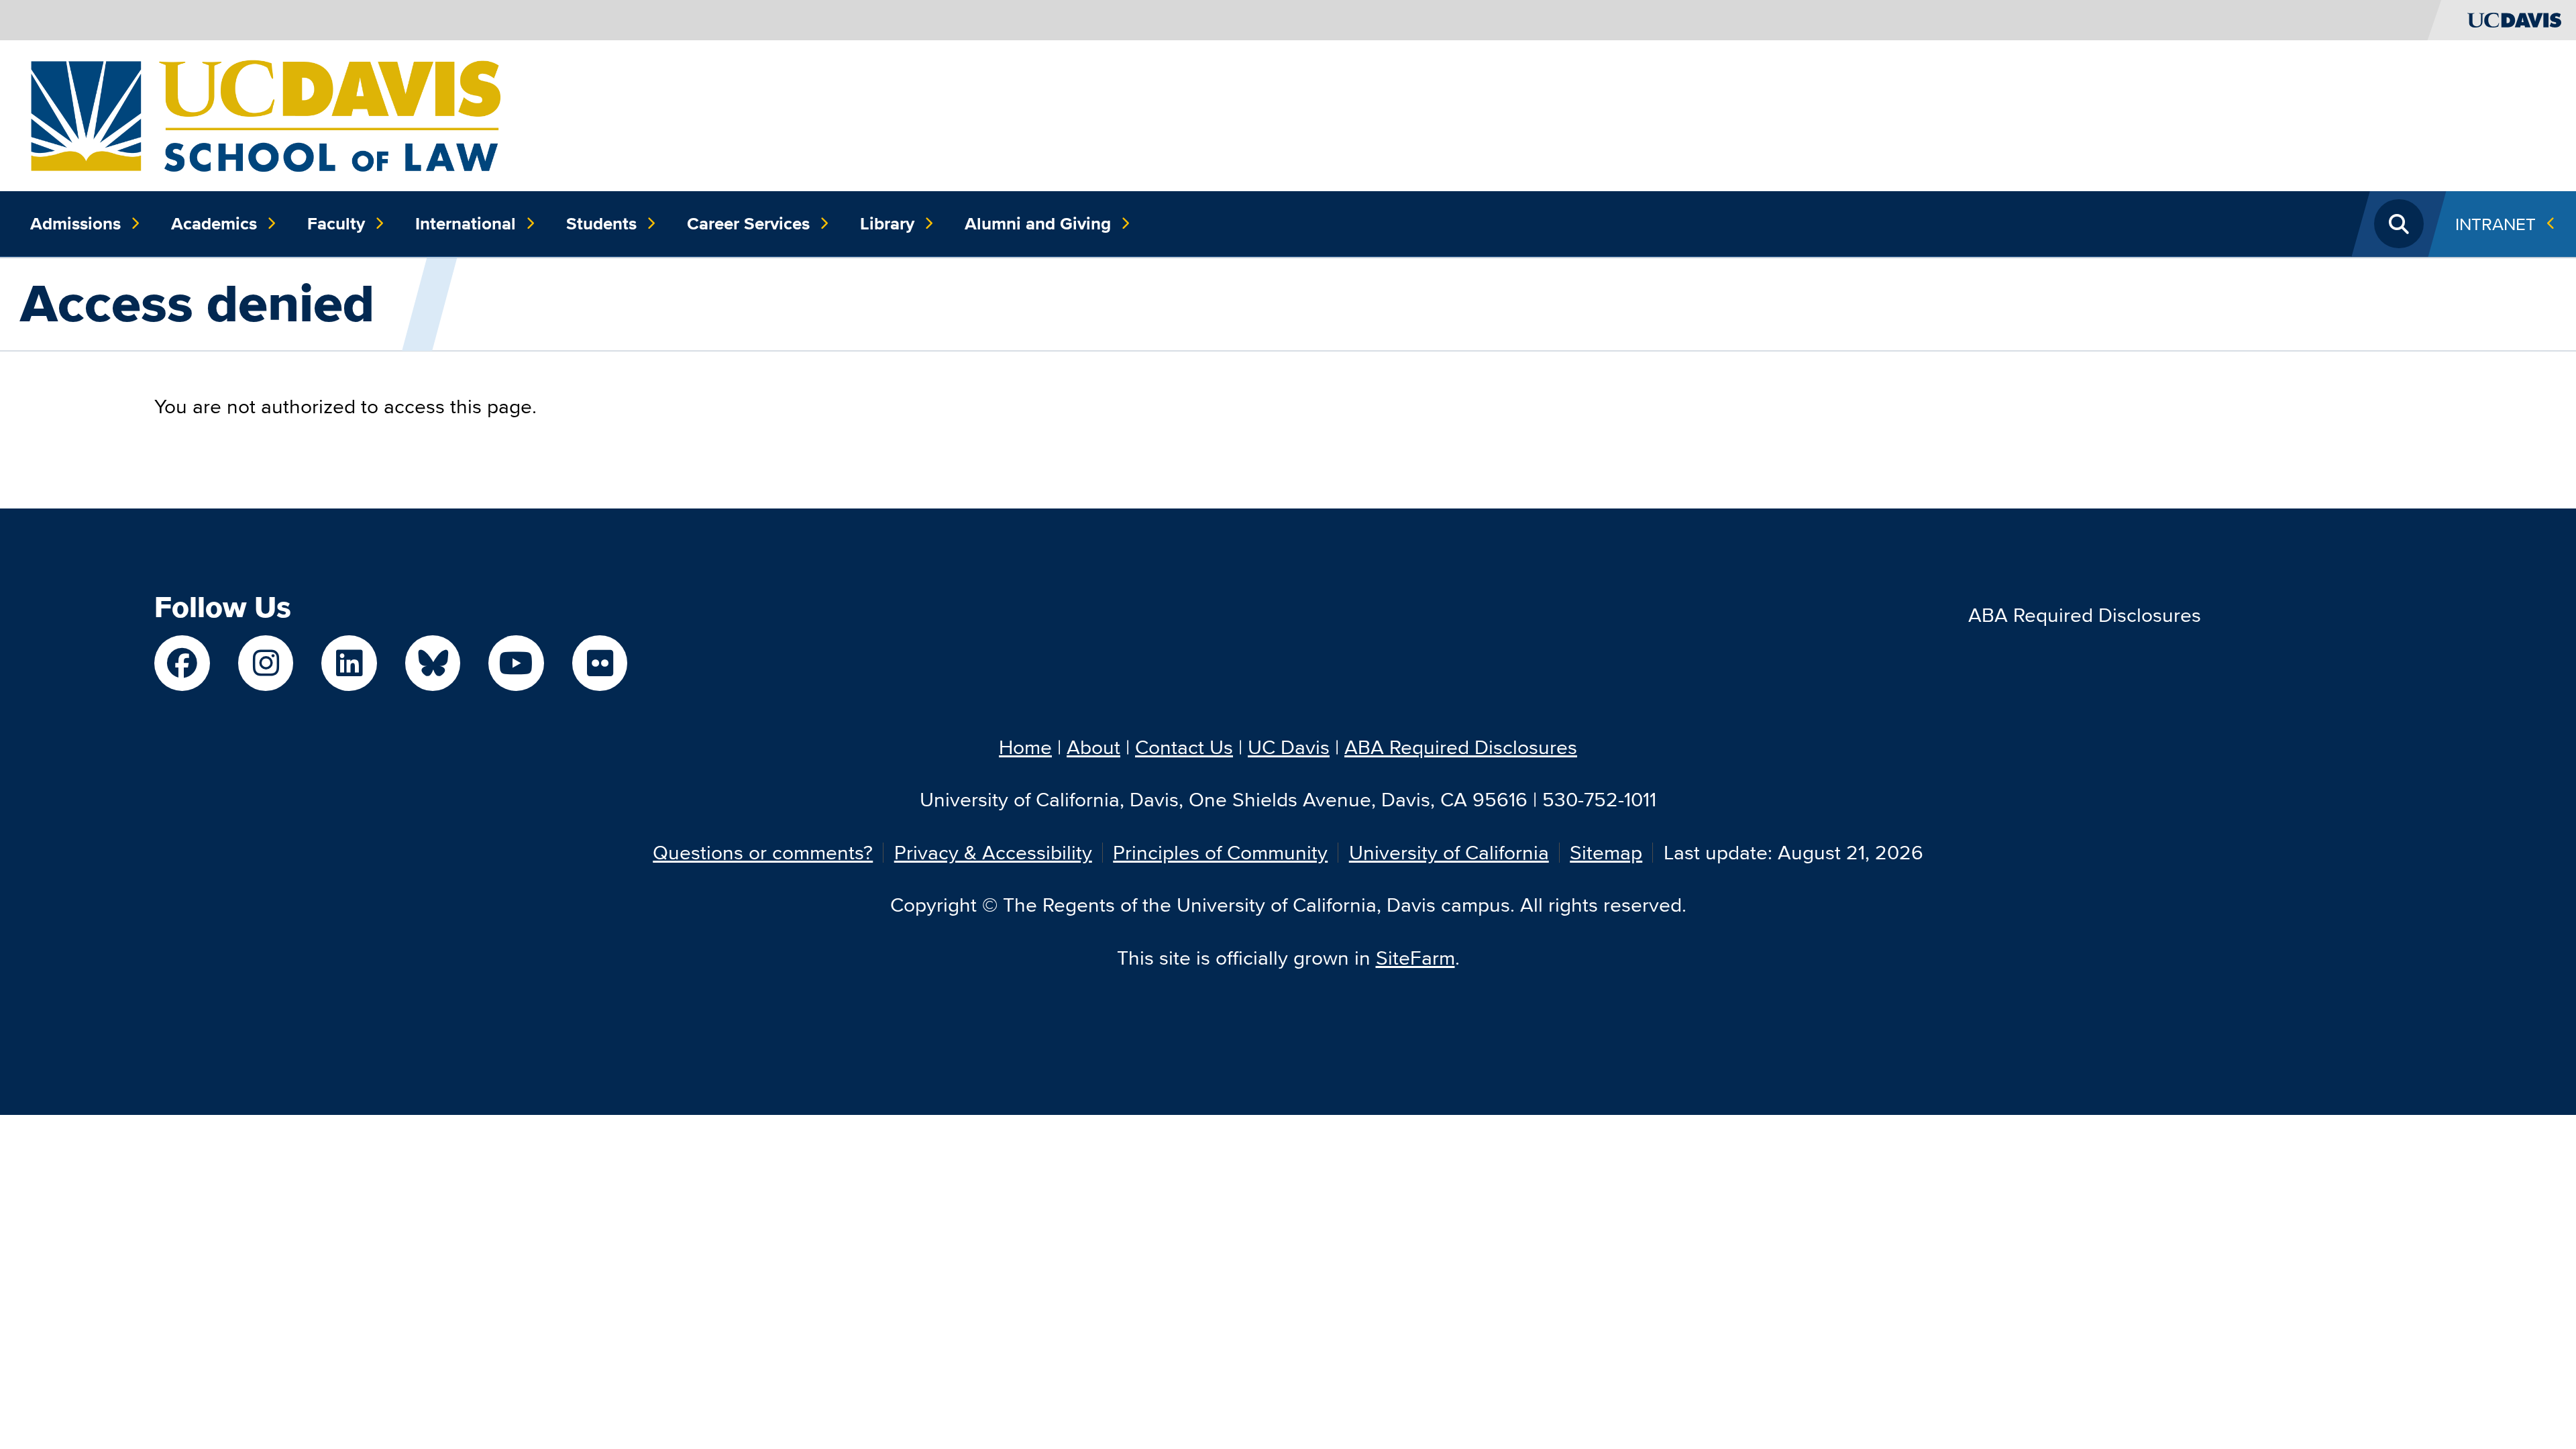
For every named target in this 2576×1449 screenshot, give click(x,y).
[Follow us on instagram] (266, 663)
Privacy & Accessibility (993, 852)
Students (601, 223)
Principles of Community (1220, 852)
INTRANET (2495, 224)
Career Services (748, 223)
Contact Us (1184, 747)
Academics (214, 223)
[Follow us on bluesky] (433, 663)
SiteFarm (1415, 958)
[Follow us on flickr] (600, 663)
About (1093, 747)
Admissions (75, 223)
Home (1025, 747)
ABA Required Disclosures (2085, 615)
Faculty (336, 223)
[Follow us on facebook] (182, 663)
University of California (1449, 852)
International (466, 223)
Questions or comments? (763, 852)
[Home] (265, 114)
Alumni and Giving (1038, 223)
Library (887, 223)
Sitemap (1606, 852)
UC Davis (1289, 747)
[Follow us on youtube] (516, 663)
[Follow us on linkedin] (349, 663)
